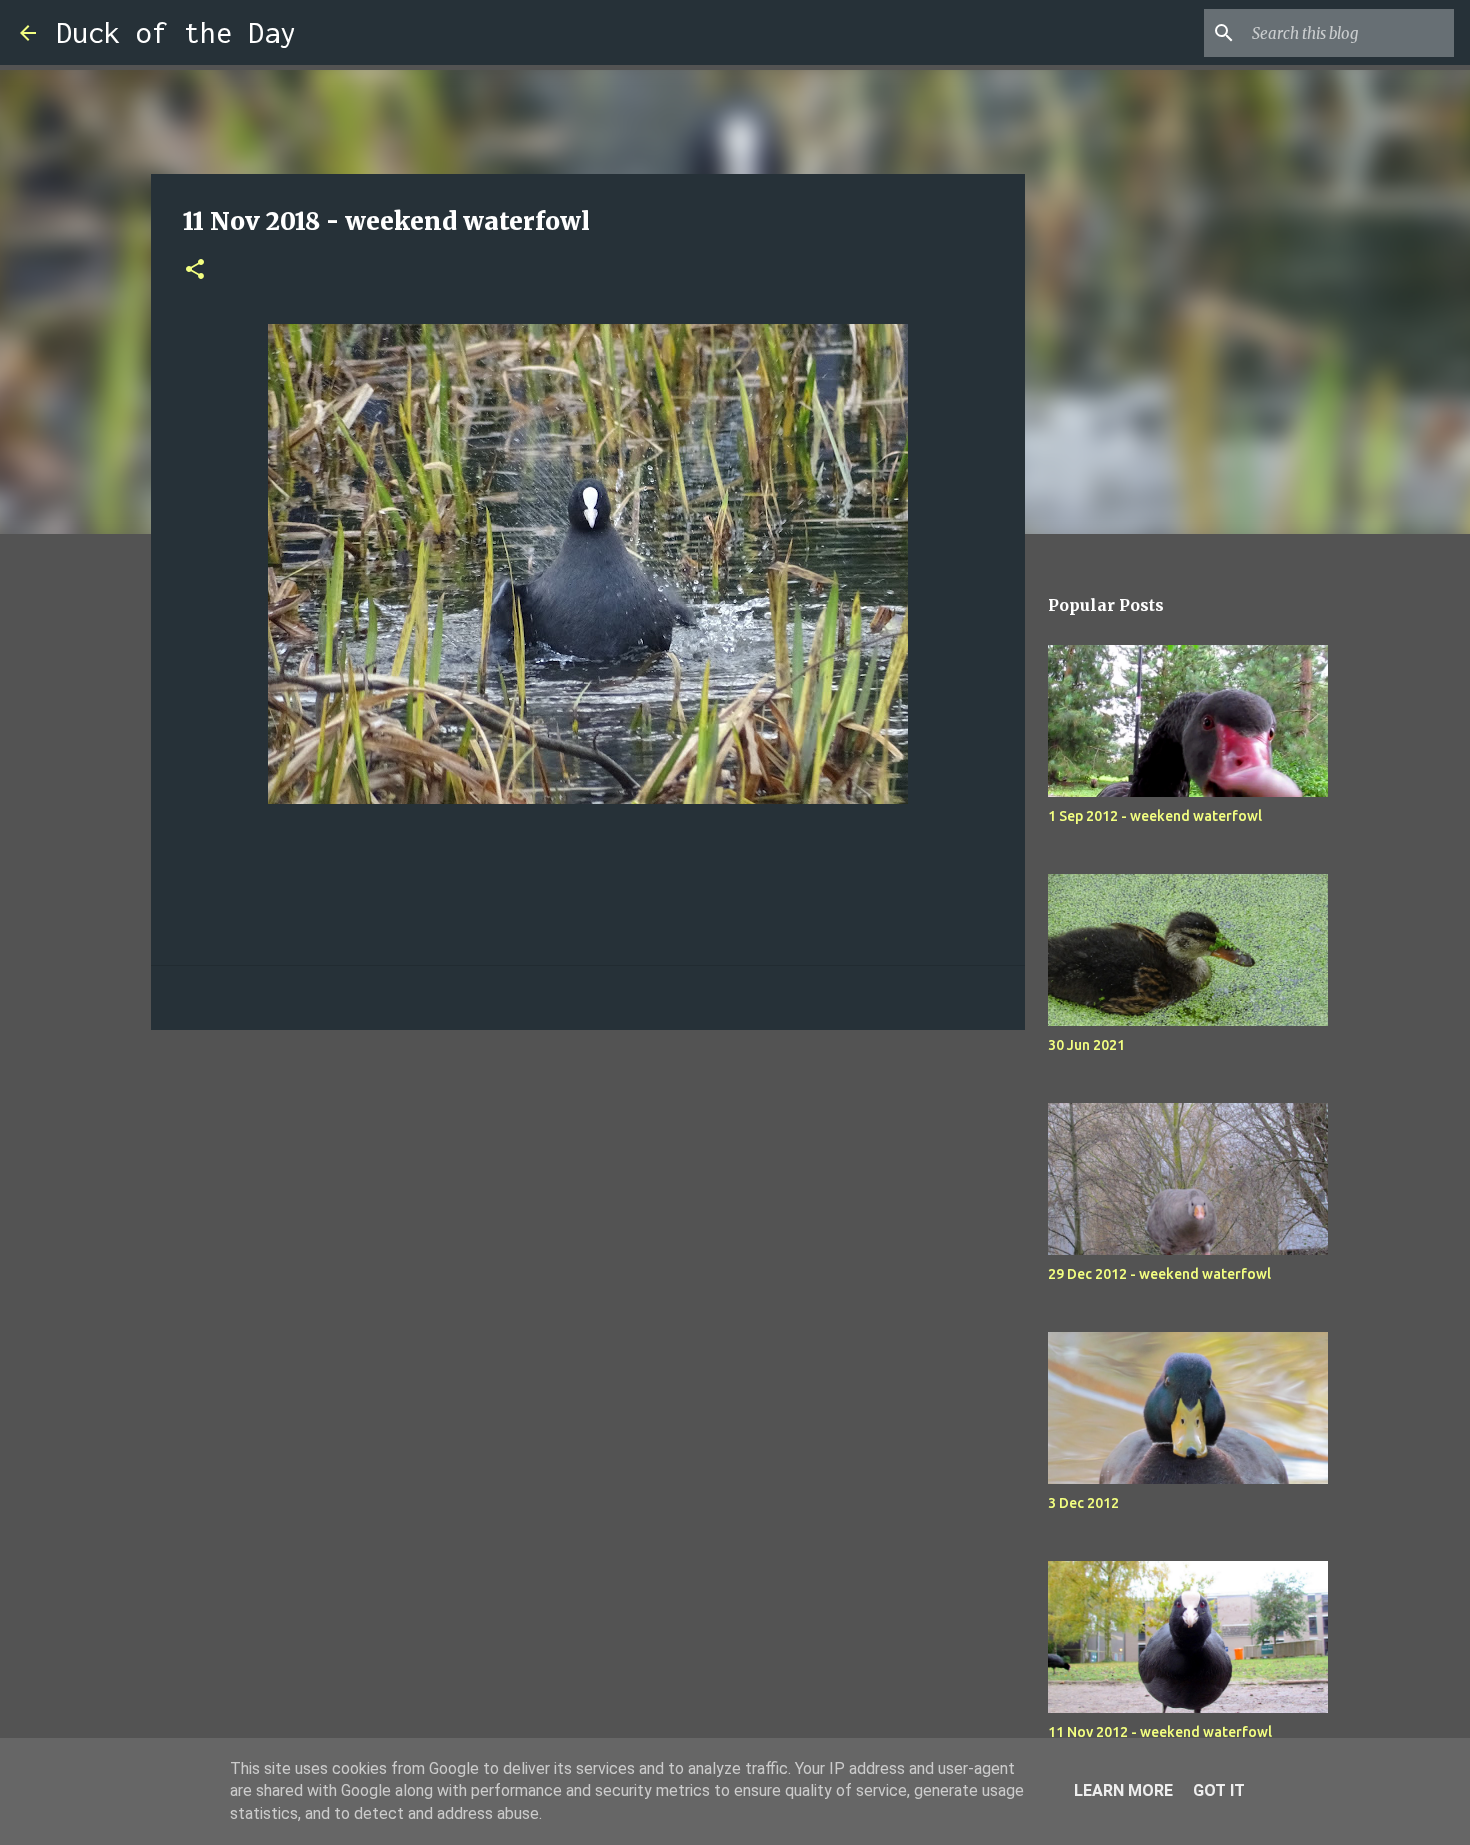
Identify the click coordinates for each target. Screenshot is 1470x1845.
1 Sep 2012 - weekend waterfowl (1155, 816)
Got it (1219, 1790)
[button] (195, 270)
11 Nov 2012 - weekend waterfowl (1160, 1732)
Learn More (1123, 1790)
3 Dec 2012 (1083, 1503)
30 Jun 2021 (1086, 1045)
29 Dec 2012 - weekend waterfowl (1159, 1274)
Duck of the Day (176, 32)
